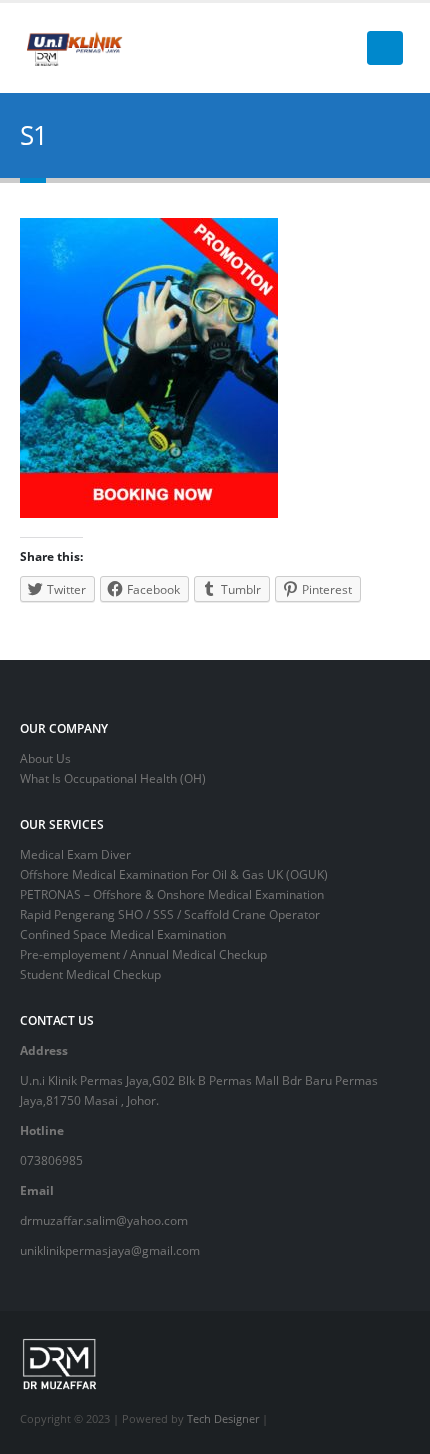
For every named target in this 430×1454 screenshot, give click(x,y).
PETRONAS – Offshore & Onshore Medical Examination (172, 894)
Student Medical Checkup (90, 974)
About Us (45, 758)
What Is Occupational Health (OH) (113, 778)
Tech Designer (223, 1419)
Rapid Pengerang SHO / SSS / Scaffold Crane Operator (170, 914)
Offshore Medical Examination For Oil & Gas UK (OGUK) (174, 874)
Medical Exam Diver (75, 854)
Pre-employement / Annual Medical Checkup (143, 954)
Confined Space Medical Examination (123, 934)
